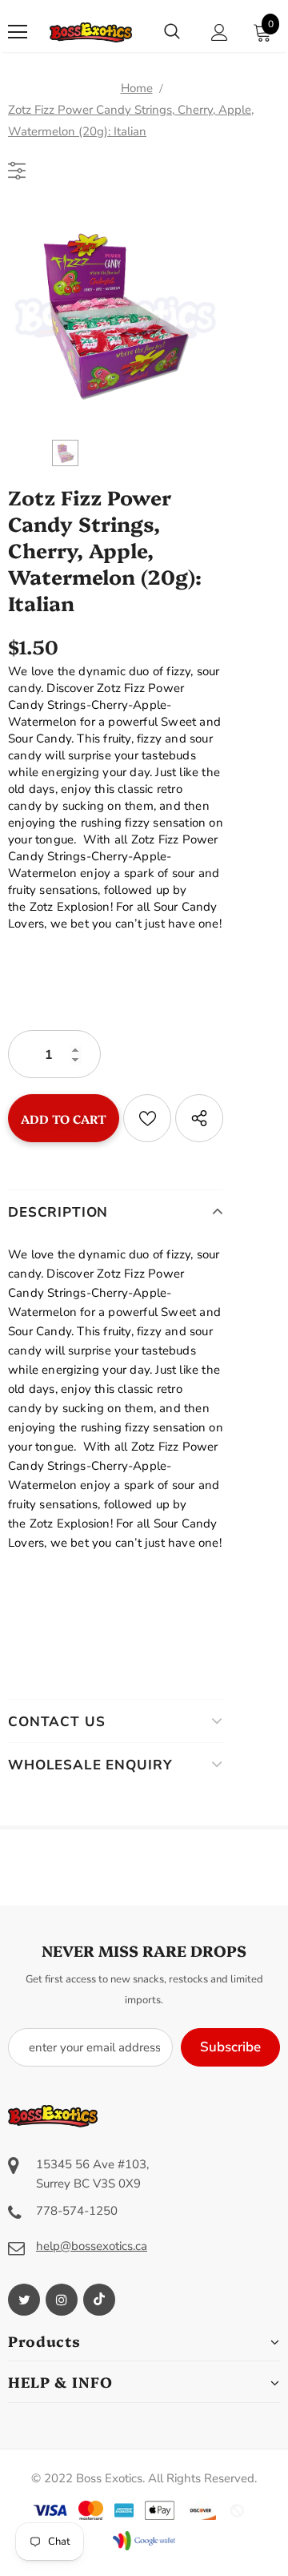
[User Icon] (220, 32)
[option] (116, 316)
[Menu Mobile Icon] (18, 32)
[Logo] (91, 32)
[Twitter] (24, 2300)
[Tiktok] (99, 2300)
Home (137, 88)
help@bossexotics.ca (92, 2246)
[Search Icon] (172, 32)
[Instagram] (62, 2300)
